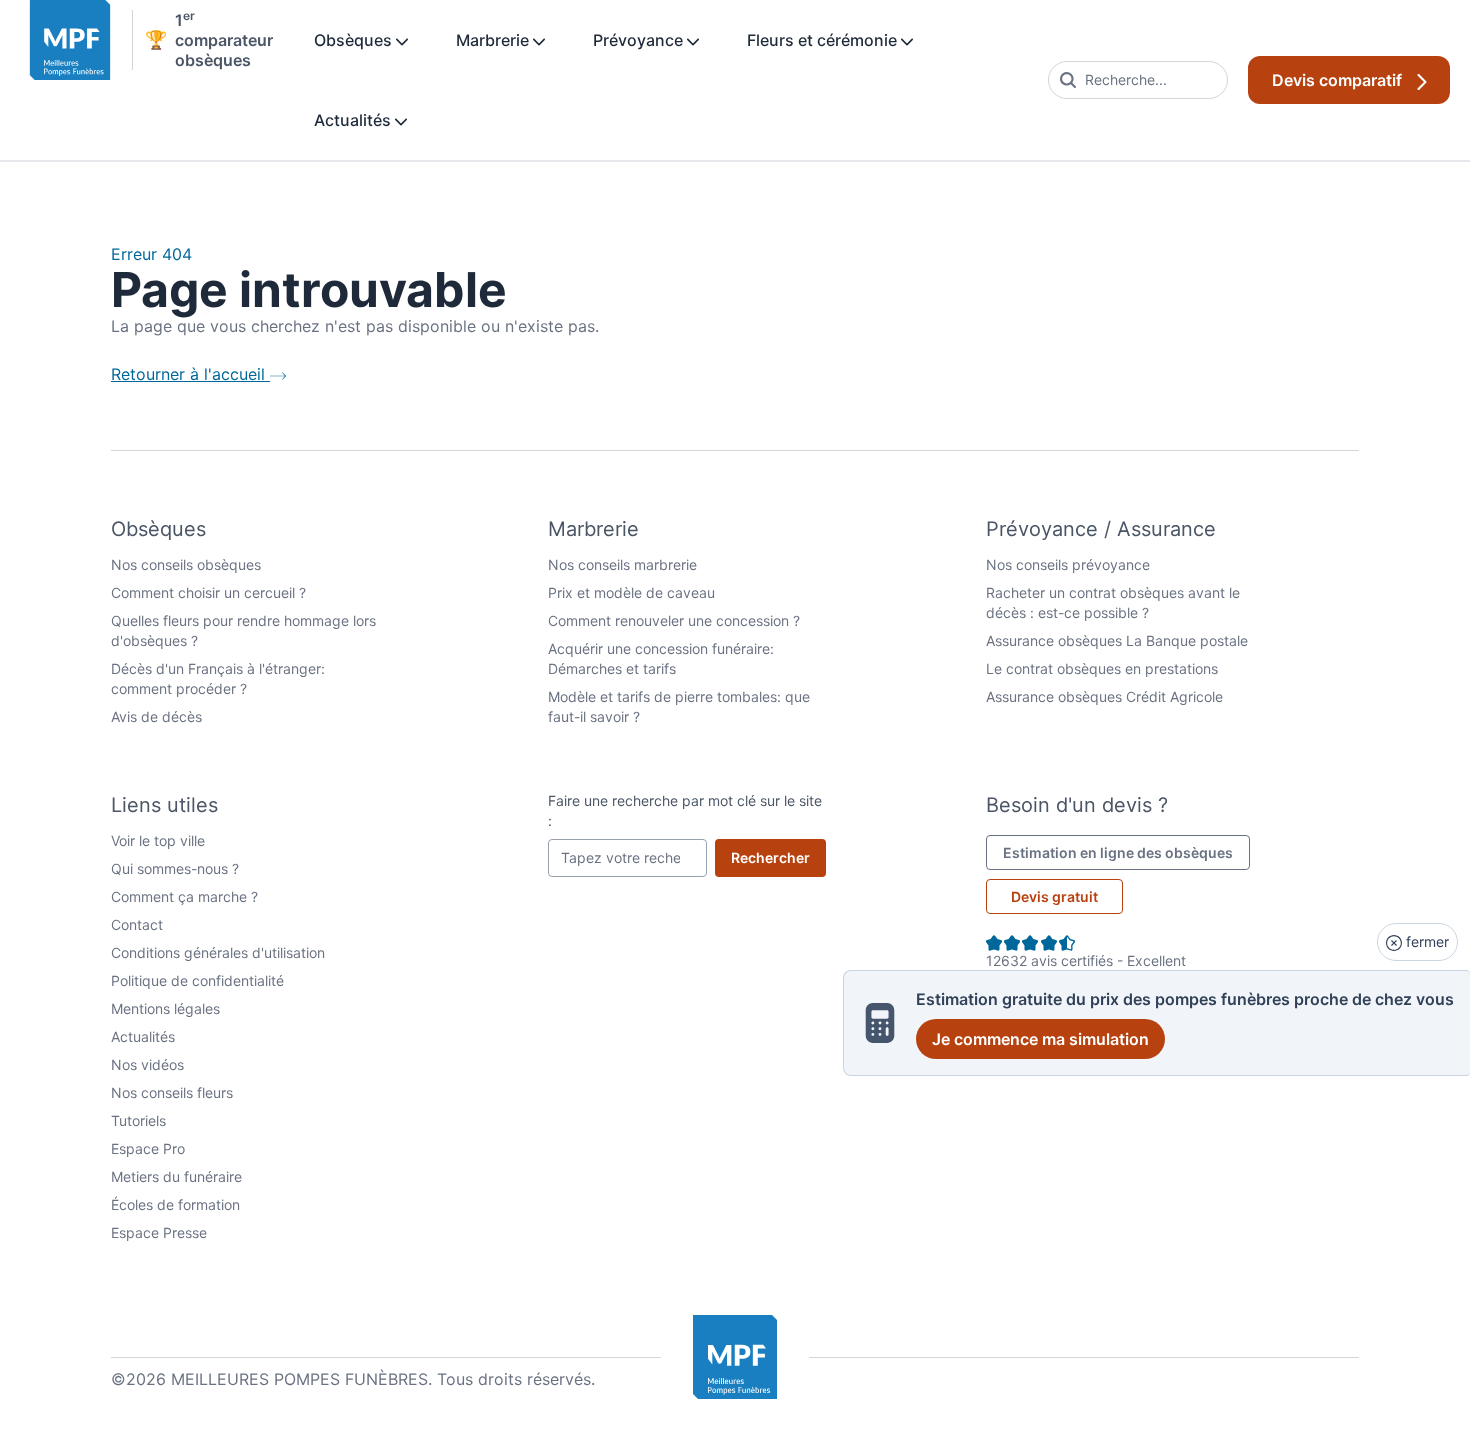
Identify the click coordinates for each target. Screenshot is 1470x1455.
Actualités (354, 120)
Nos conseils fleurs (172, 1092)
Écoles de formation (175, 1204)
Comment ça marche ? (184, 896)
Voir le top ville (158, 840)
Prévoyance (640, 40)
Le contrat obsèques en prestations (1102, 668)
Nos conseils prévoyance (1068, 564)
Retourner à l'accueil (190, 374)
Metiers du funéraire (176, 1176)
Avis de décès (156, 716)
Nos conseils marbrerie (622, 564)
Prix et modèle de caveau (631, 592)
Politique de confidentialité (197, 980)
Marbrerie (494, 40)
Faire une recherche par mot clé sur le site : (685, 810)
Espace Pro (148, 1148)
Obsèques (355, 40)
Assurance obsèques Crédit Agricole (1104, 696)
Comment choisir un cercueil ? (208, 592)
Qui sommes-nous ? (175, 868)
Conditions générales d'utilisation (218, 952)
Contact (137, 924)
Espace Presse (159, 1232)
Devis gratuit (1054, 896)
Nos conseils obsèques (186, 564)
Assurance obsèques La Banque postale (1117, 640)
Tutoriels (138, 1120)
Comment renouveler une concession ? (674, 620)
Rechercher (778, 857)
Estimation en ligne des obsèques (1126, 852)
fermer (1425, 941)
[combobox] (1138, 80)
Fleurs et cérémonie (824, 40)
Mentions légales (165, 1008)
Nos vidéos (147, 1064)
